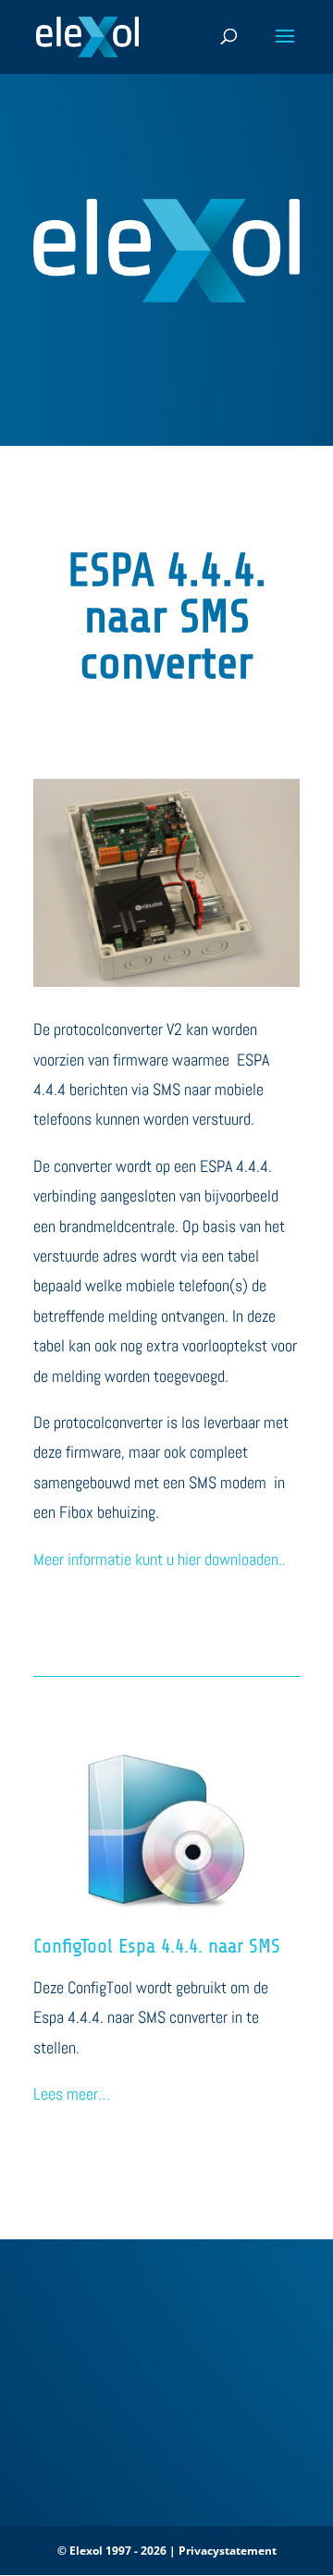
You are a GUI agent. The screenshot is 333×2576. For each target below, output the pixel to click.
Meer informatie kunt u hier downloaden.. (160, 1559)
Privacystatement (228, 2551)
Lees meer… (72, 2094)
